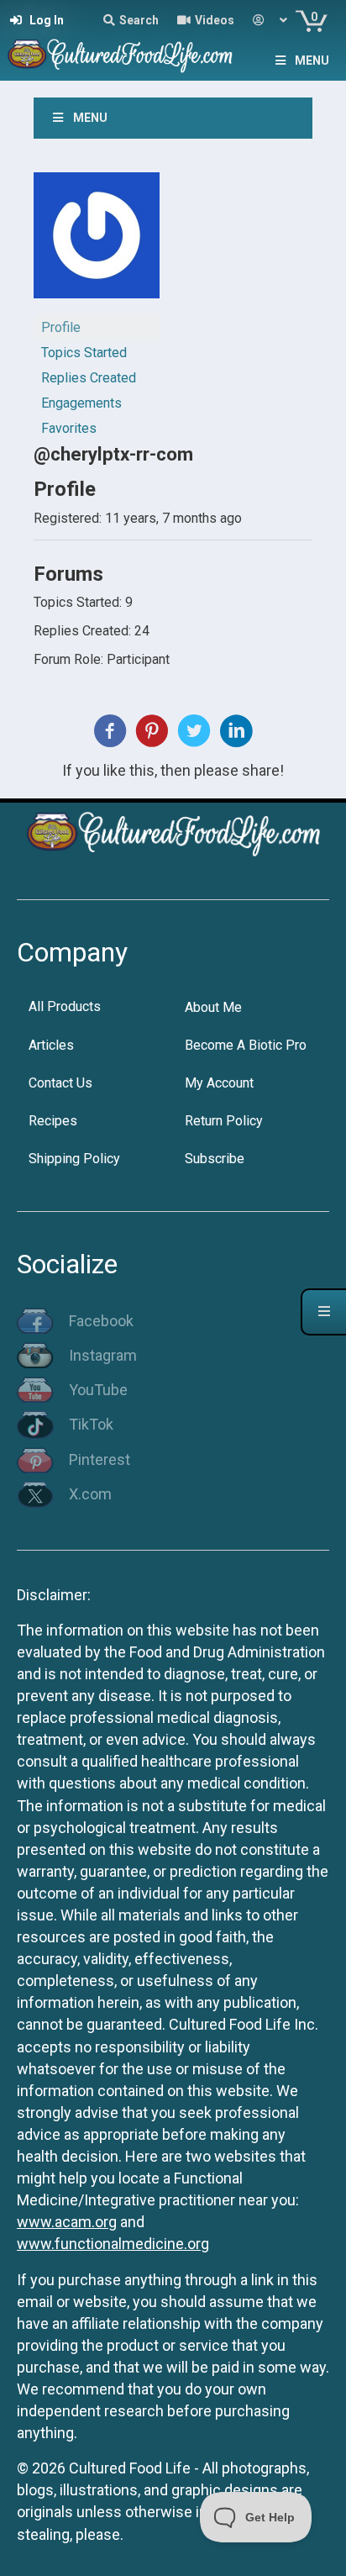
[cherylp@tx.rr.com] (97, 242)
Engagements (81, 403)
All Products (65, 1006)
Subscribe (215, 1159)
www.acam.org (67, 2222)
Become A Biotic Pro (246, 1045)
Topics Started (84, 353)
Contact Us (60, 1083)
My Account (219, 1083)
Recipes (53, 1121)
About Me (213, 1007)
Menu (312, 61)
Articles (51, 1045)
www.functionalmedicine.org (113, 2244)
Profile (61, 327)
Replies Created (89, 378)
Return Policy (224, 1121)
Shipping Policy (74, 1159)
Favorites (69, 428)
